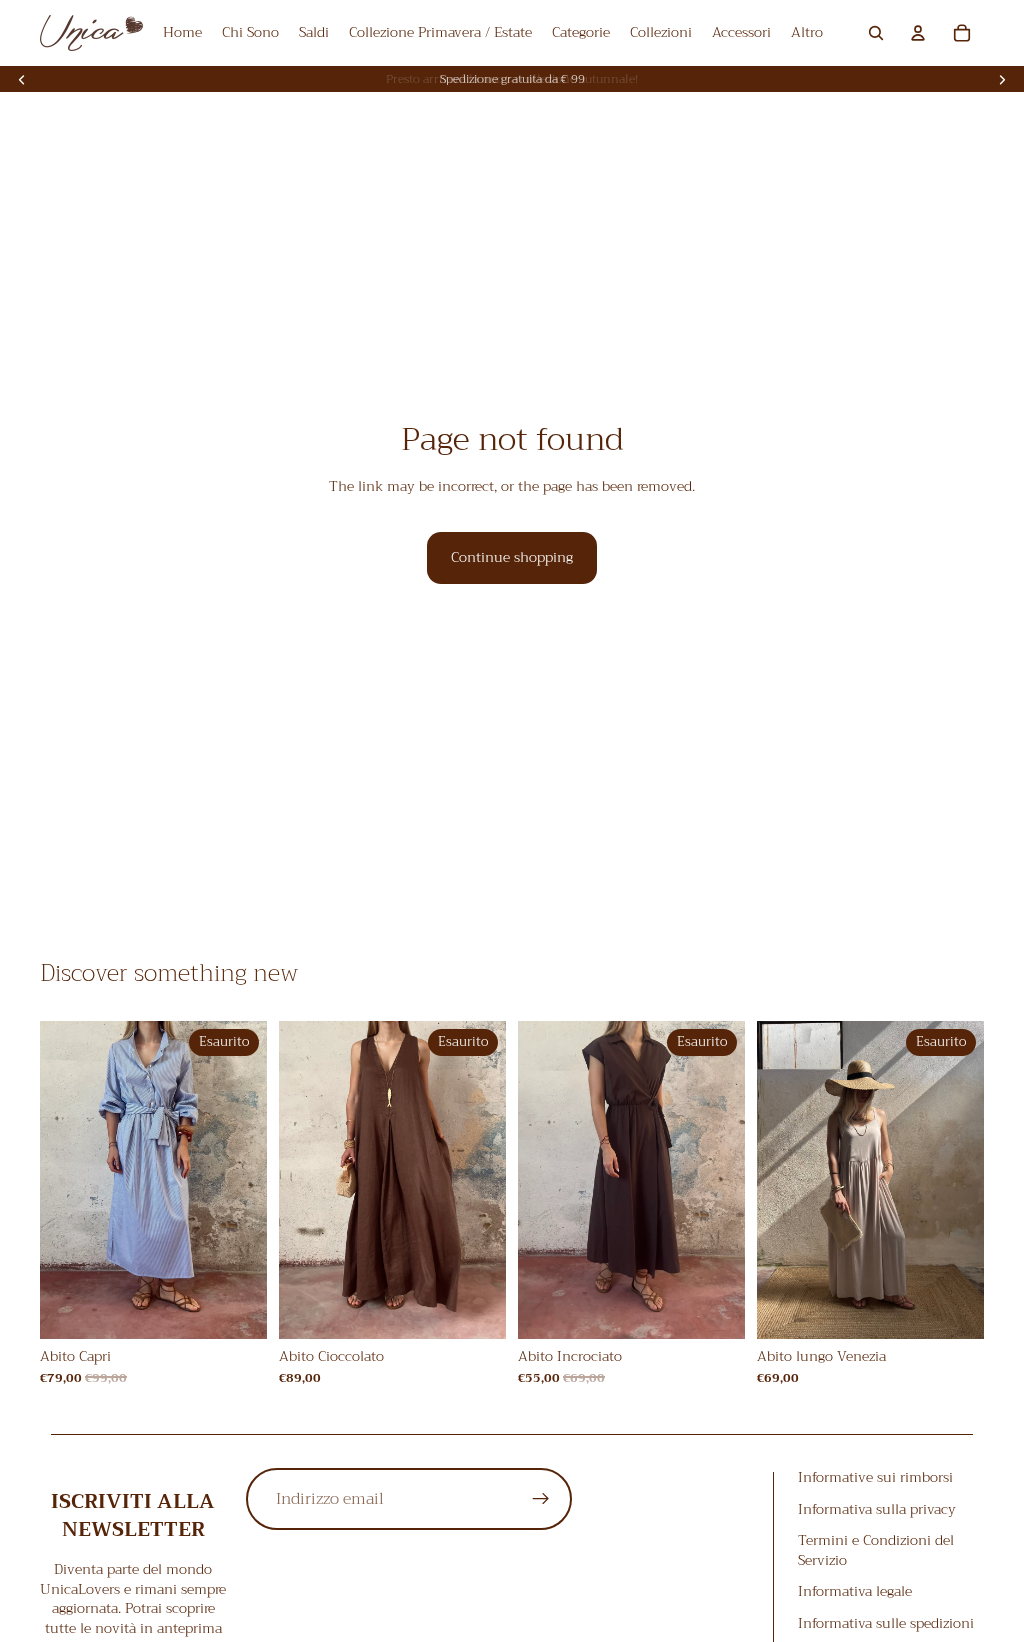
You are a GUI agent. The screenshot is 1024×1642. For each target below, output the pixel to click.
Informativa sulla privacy (877, 1509)
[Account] (918, 33)
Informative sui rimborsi (875, 1477)
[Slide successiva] (1002, 79)
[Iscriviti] (541, 1499)
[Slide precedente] (22, 79)
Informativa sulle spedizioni (886, 1623)
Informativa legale (855, 1592)
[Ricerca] (876, 33)
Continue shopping (512, 557)
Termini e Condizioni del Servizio (876, 1550)
